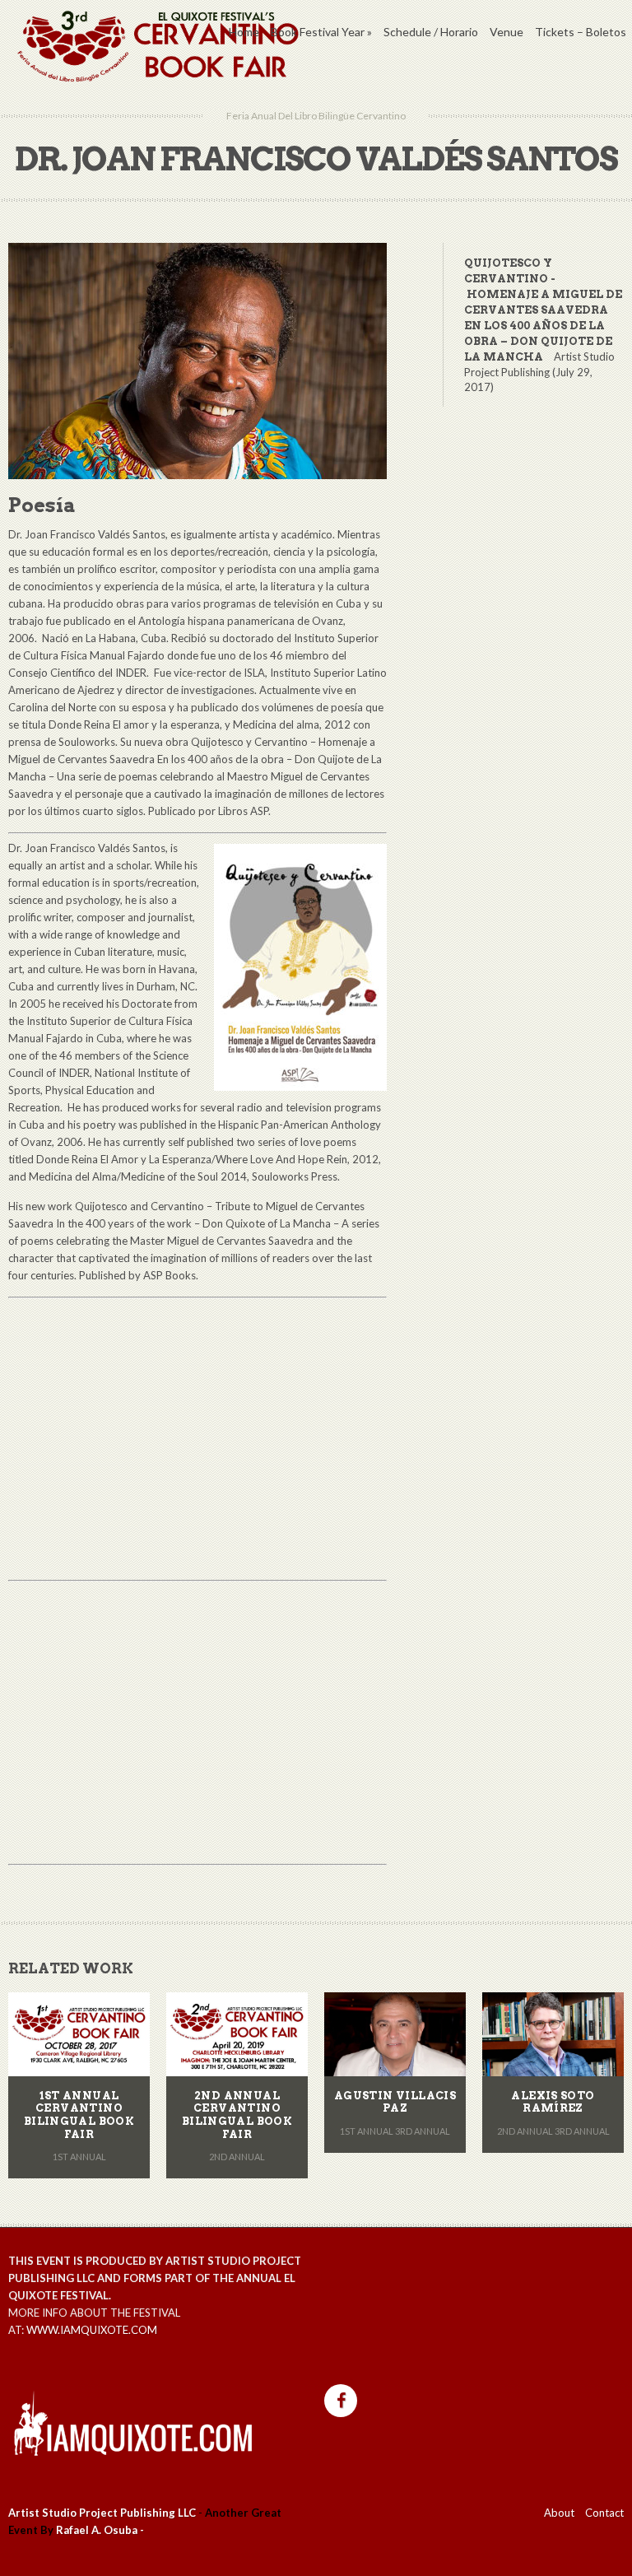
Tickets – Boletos (581, 32)
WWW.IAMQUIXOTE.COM (92, 2330)
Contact (604, 2513)
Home (244, 32)
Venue (507, 32)
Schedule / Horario (431, 32)
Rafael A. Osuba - (100, 2530)
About (559, 2513)
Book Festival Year (321, 32)
